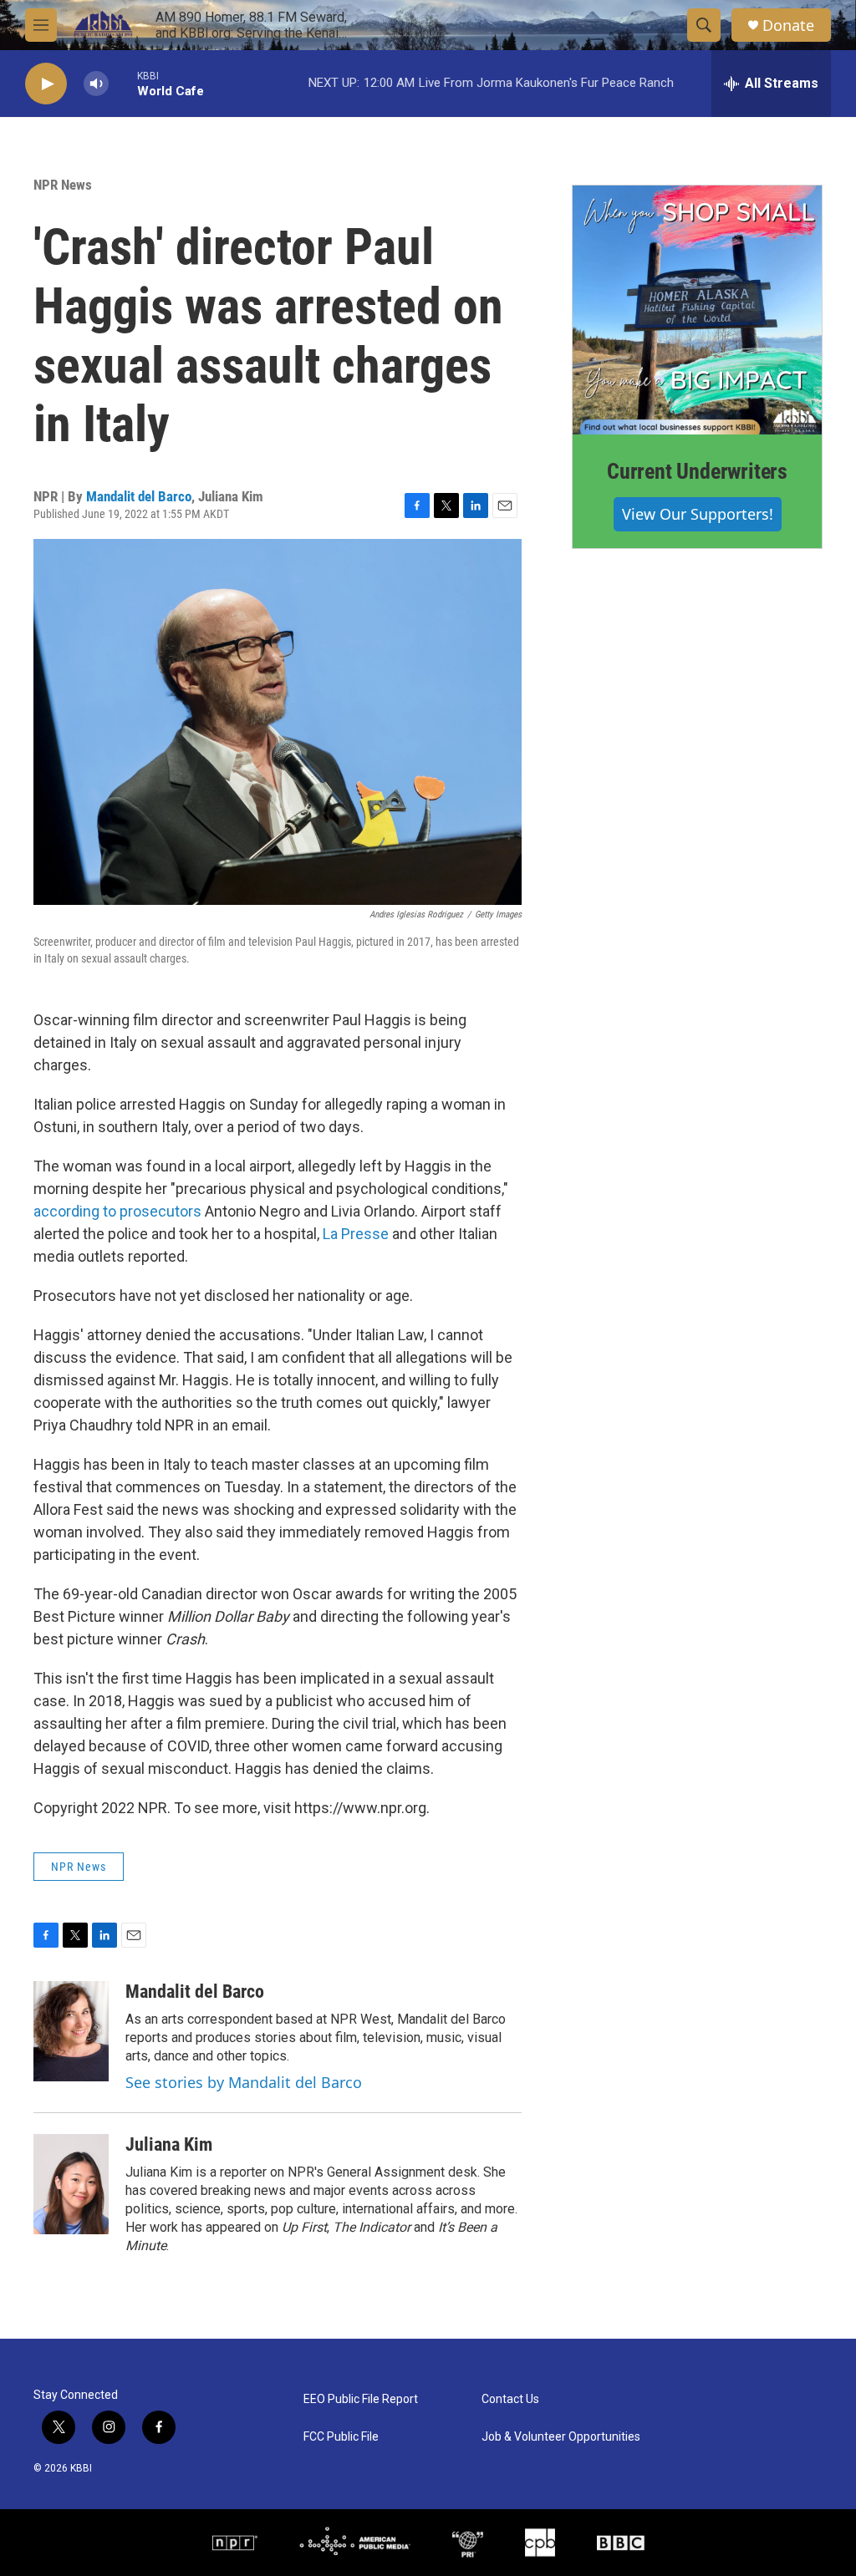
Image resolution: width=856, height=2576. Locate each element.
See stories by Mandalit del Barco (244, 2082)
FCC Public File (341, 2437)
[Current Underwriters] (697, 310)
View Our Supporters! (698, 514)
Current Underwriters (697, 471)
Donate (788, 25)
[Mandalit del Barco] (71, 2031)
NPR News (63, 185)
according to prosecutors (117, 1211)
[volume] (96, 84)
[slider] (123, 83)
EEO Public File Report (361, 2399)
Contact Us (510, 2399)
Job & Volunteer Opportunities (561, 2437)
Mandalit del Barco (139, 496)
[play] (46, 84)
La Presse (356, 1234)
